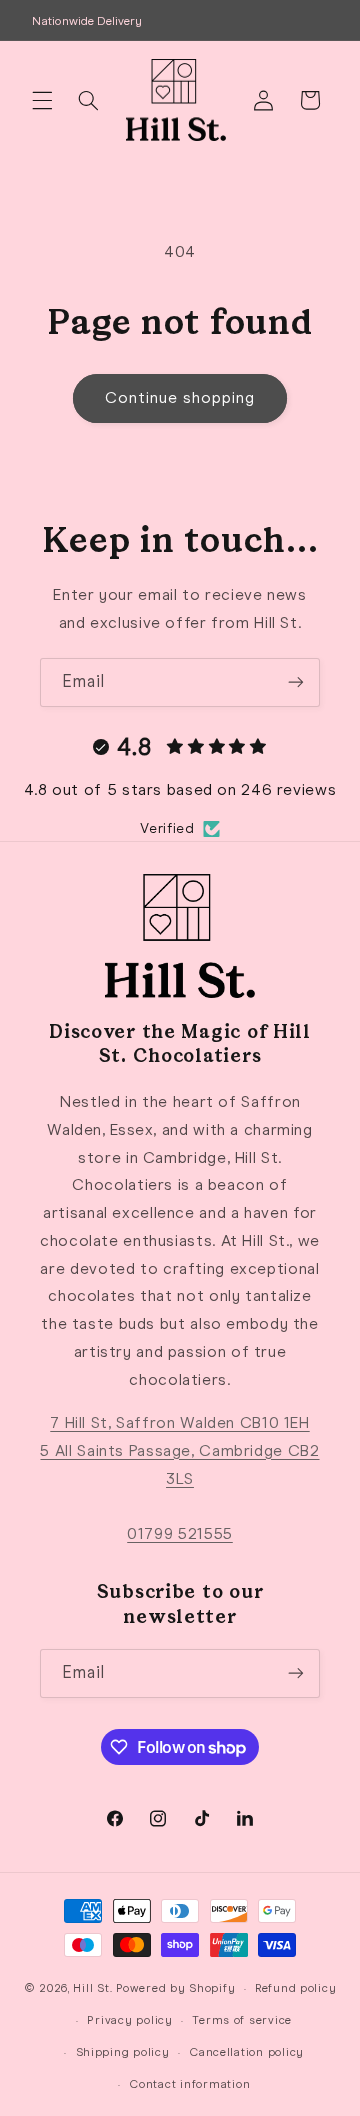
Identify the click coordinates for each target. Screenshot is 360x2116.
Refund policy (296, 1988)
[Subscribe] (296, 682)
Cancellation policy (246, 2052)
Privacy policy (129, 2020)
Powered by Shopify (175, 1988)
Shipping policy (123, 2052)
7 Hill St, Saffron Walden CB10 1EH (179, 1422)
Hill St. (92, 1988)
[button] (42, 100)
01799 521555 (180, 1533)
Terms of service (242, 2020)
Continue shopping (180, 397)
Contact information (189, 2084)
